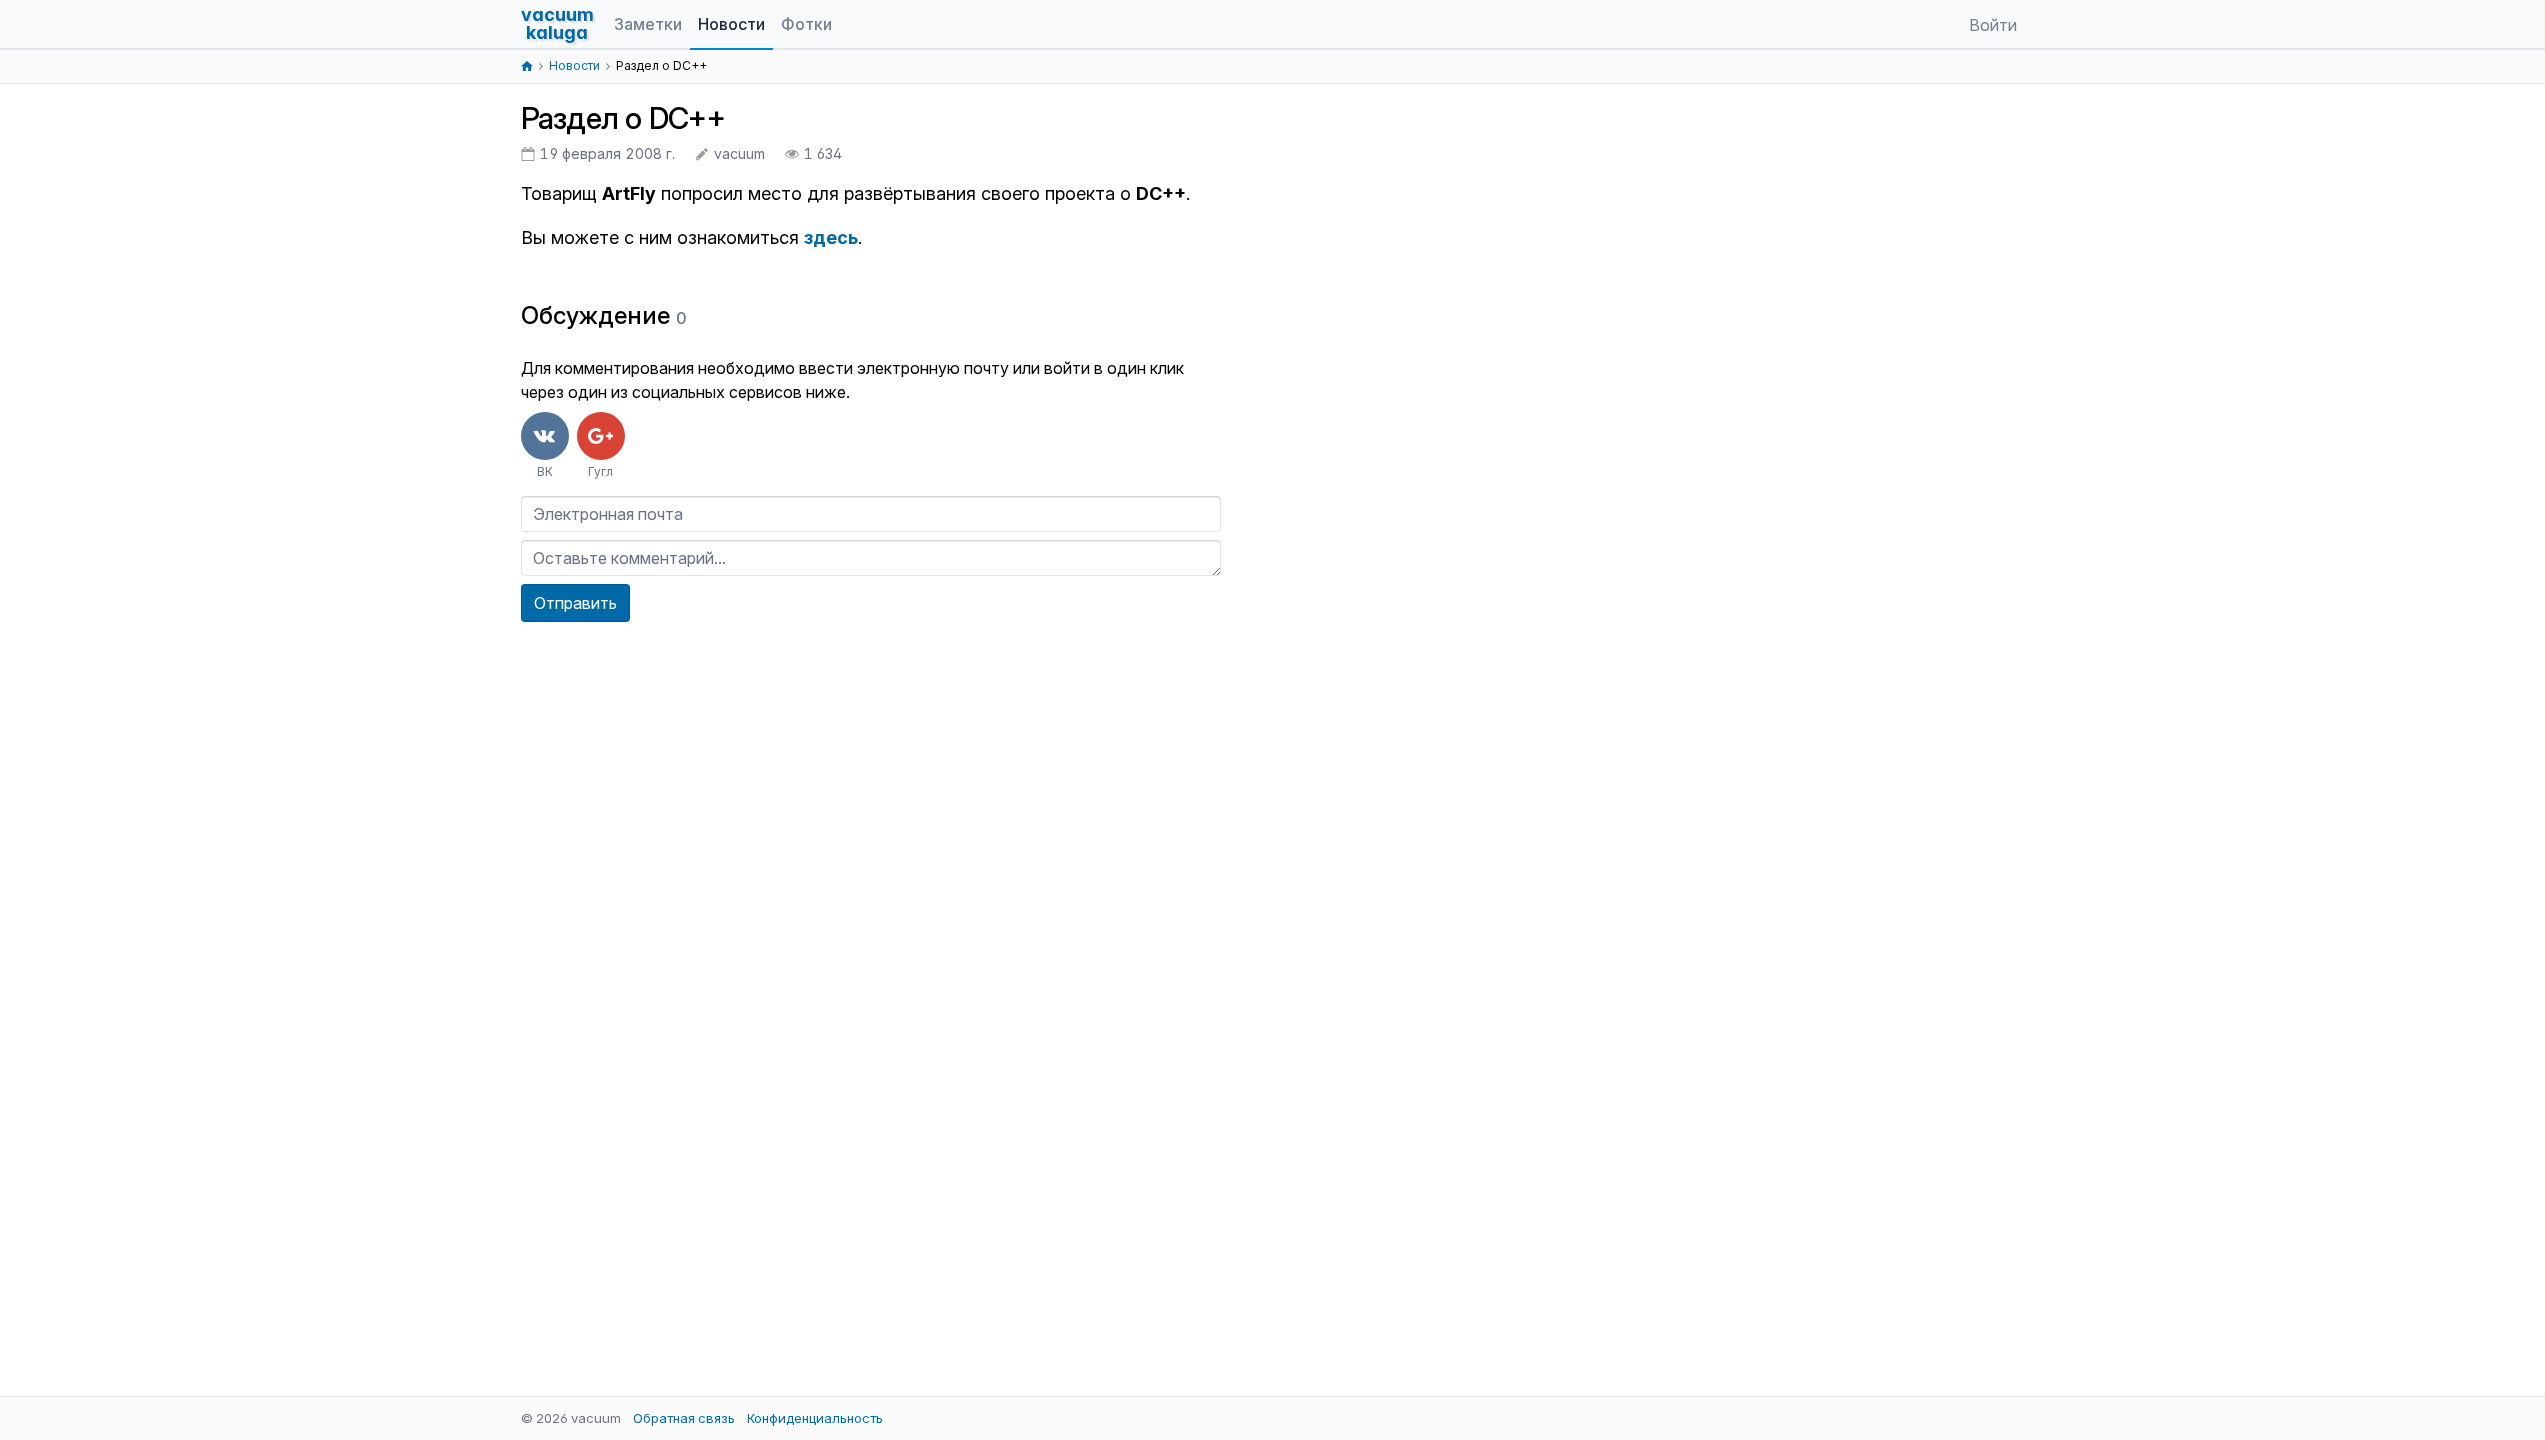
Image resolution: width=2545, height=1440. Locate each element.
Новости (731, 24)
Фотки (806, 24)
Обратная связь (684, 1418)
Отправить (575, 603)
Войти (1993, 25)
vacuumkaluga (557, 23)
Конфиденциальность (815, 1418)
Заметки (648, 24)
